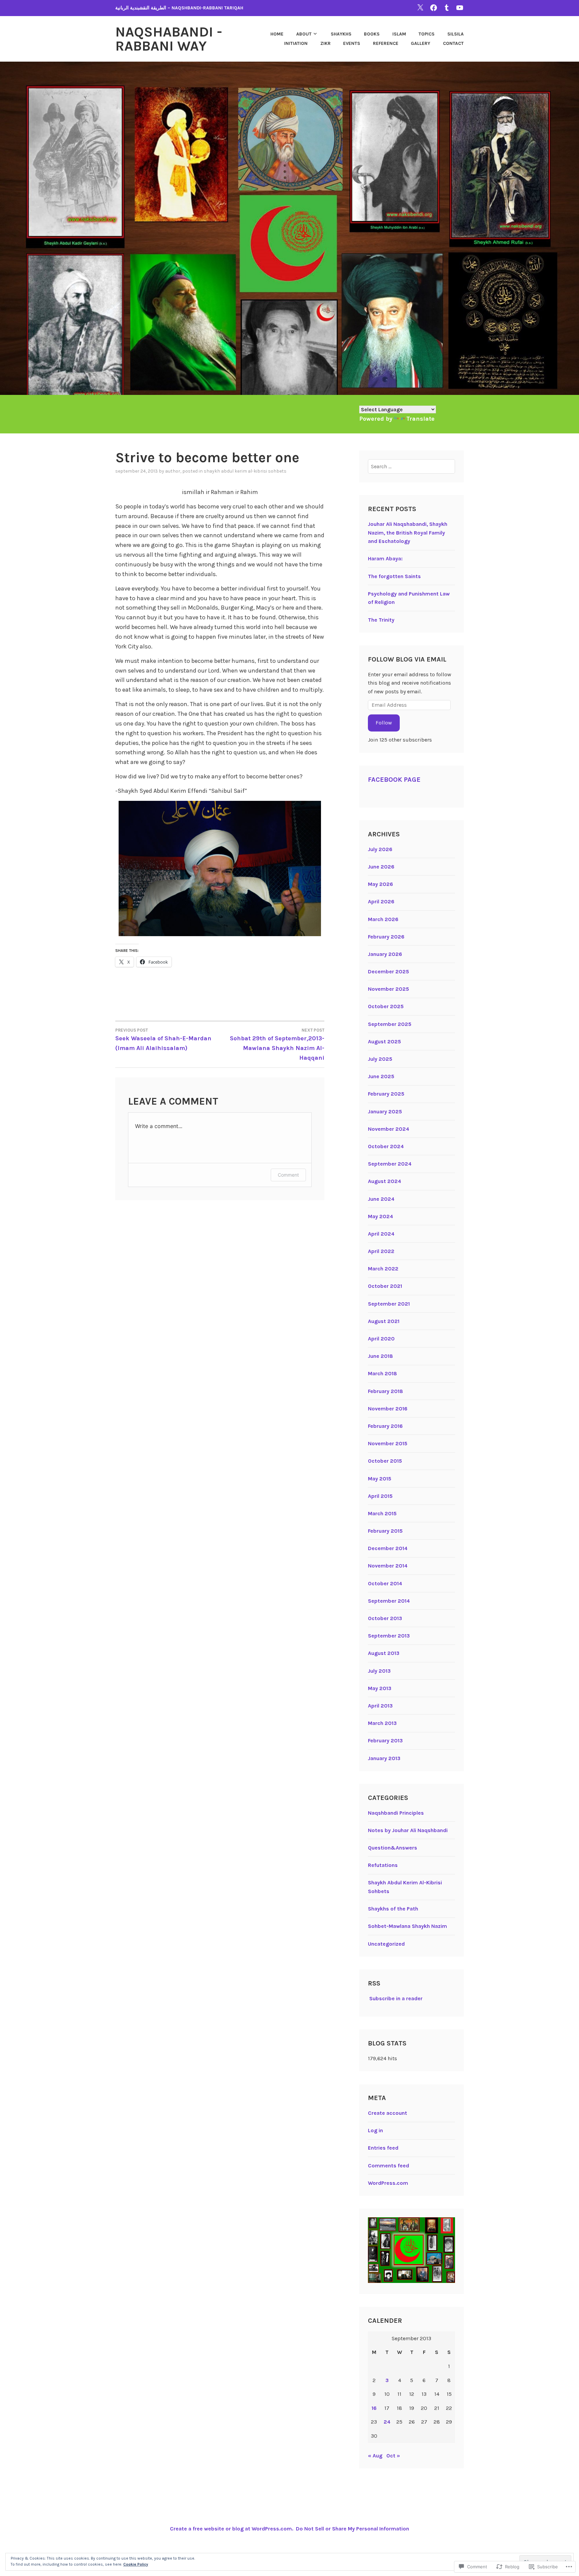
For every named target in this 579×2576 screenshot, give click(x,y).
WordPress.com (388, 2183)
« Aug (375, 2456)
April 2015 (380, 1496)
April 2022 (381, 1251)
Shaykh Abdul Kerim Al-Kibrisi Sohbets (245, 471)
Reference (386, 43)
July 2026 (380, 849)
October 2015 (385, 1461)
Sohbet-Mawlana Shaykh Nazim (407, 1926)
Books (372, 34)
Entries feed (383, 2148)
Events (352, 43)
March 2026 (383, 919)
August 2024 (384, 1181)
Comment (288, 1175)
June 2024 (381, 1199)
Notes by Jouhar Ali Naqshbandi (408, 1830)
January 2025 (385, 1111)
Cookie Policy (136, 2564)
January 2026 (385, 954)
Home (277, 34)
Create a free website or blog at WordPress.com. (232, 2529)
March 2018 (382, 1373)
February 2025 (386, 1094)
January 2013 (384, 1758)
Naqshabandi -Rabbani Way (169, 39)
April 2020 (381, 1339)
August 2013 (384, 1653)
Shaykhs (341, 34)
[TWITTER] (420, 8)
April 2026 (381, 901)
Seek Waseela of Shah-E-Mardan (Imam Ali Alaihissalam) (163, 1040)
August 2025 (384, 1041)
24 (387, 2422)
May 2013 (380, 1688)
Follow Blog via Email (407, 659)
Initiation (296, 43)
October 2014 (385, 1583)
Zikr (326, 43)
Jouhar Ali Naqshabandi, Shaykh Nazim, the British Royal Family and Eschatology (408, 533)
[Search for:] (412, 466)
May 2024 (380, 1216)
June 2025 (381, 1076)
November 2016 (388, 1409)
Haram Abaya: (385, 559)
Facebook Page (394, 780)
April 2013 (380, 1706)
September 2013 (389, 1636)
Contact (453, 43)
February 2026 (386, 937)
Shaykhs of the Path (393, 1909)
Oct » (393, 2456)
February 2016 (385, 1426)
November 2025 (389, 989)
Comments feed (389, 2166)
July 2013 (379, 1671)
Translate (421, 419)
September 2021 (389, 1304)
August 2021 (384, 1321)
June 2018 (380, 1356)
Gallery (421, 43)
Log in (375, 2130)
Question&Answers (393, 1848)
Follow (384, 723)
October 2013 (385, 1618)
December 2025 (389, 971)
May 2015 (380, 1479)
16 (374, 2408)
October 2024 (386, 1146)
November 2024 (389, 1129)
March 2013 (382, 1723)
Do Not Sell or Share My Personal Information (352, 2529)
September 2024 (390, 1164)
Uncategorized (386, 1944)
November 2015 (388, 1443)
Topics (427, 34)
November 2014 (388, 1566)
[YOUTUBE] (460, 8)
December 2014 (388, 1548)
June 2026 (381, 867)
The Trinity (381, 620)
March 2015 (382, 1513)
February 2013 (385, 1740)
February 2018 (385, 1391)
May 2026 (380, 884)
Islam (399, 34)
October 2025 (386, 1006)
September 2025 (390, 1024)
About (304, 34)
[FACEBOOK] (434, 8)
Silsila (456, 34)
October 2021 (385, 1286)
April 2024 (381, 1234)
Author (173, 471)
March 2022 (383, 1269)
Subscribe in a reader (396, 1998)
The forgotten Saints (394, 576)
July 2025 (380, 1059)
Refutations (383, 1865)
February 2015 (385, 1531)
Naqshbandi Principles (396, 1813)
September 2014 (389, 1601)
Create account (388, 2113)
